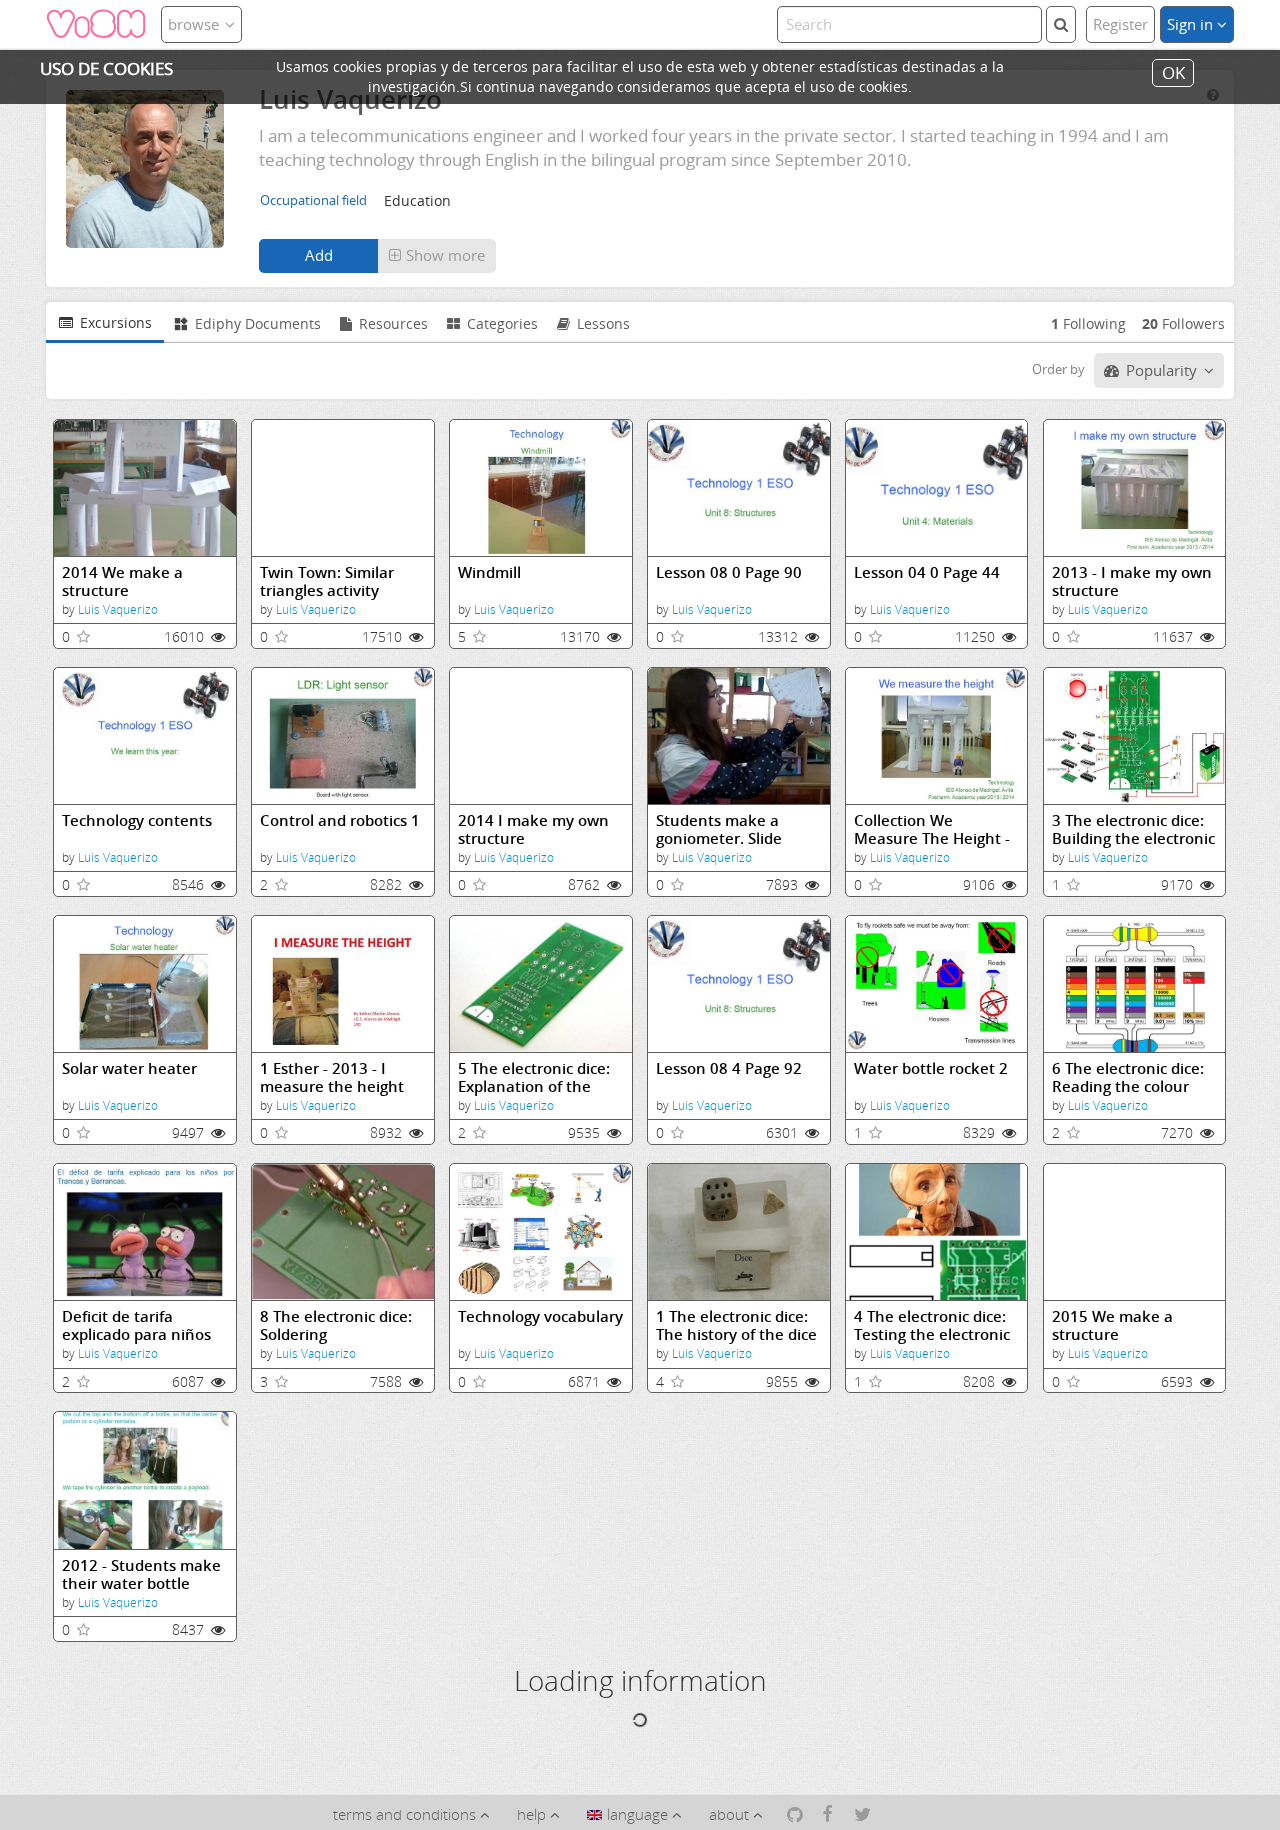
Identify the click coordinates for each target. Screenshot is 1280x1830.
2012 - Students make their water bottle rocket (141, 1574)
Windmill (489, 572)
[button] (437, 256)
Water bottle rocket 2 (931, 1068)
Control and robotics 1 (340, 820)
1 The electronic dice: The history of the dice (736, 1325)
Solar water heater (129, 1068)
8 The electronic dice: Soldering (336, 1325)
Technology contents (137, 820)
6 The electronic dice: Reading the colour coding (1128, 1077)
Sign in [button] (1192, 24)
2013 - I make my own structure (1132, 581)
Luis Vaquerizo (118, 609)
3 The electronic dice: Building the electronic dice (1133, 829)
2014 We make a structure (122, 581)
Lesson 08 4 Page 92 (729, 1068)
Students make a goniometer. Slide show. (719, 829)
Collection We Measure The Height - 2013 (932, 829)
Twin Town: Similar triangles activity (327, 581)
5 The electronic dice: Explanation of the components (534, 1077)
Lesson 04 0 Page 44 (927, 572)
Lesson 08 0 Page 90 (729, 572)
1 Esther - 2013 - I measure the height (332, 1077)
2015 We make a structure (1112, 1325)
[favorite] (83, 636)
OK (1173, 72)
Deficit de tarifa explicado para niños (136, 1325)
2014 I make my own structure (533, 829)
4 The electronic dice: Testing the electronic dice (932, 1325)
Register (1120, 24)
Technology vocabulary (540, 1316)
